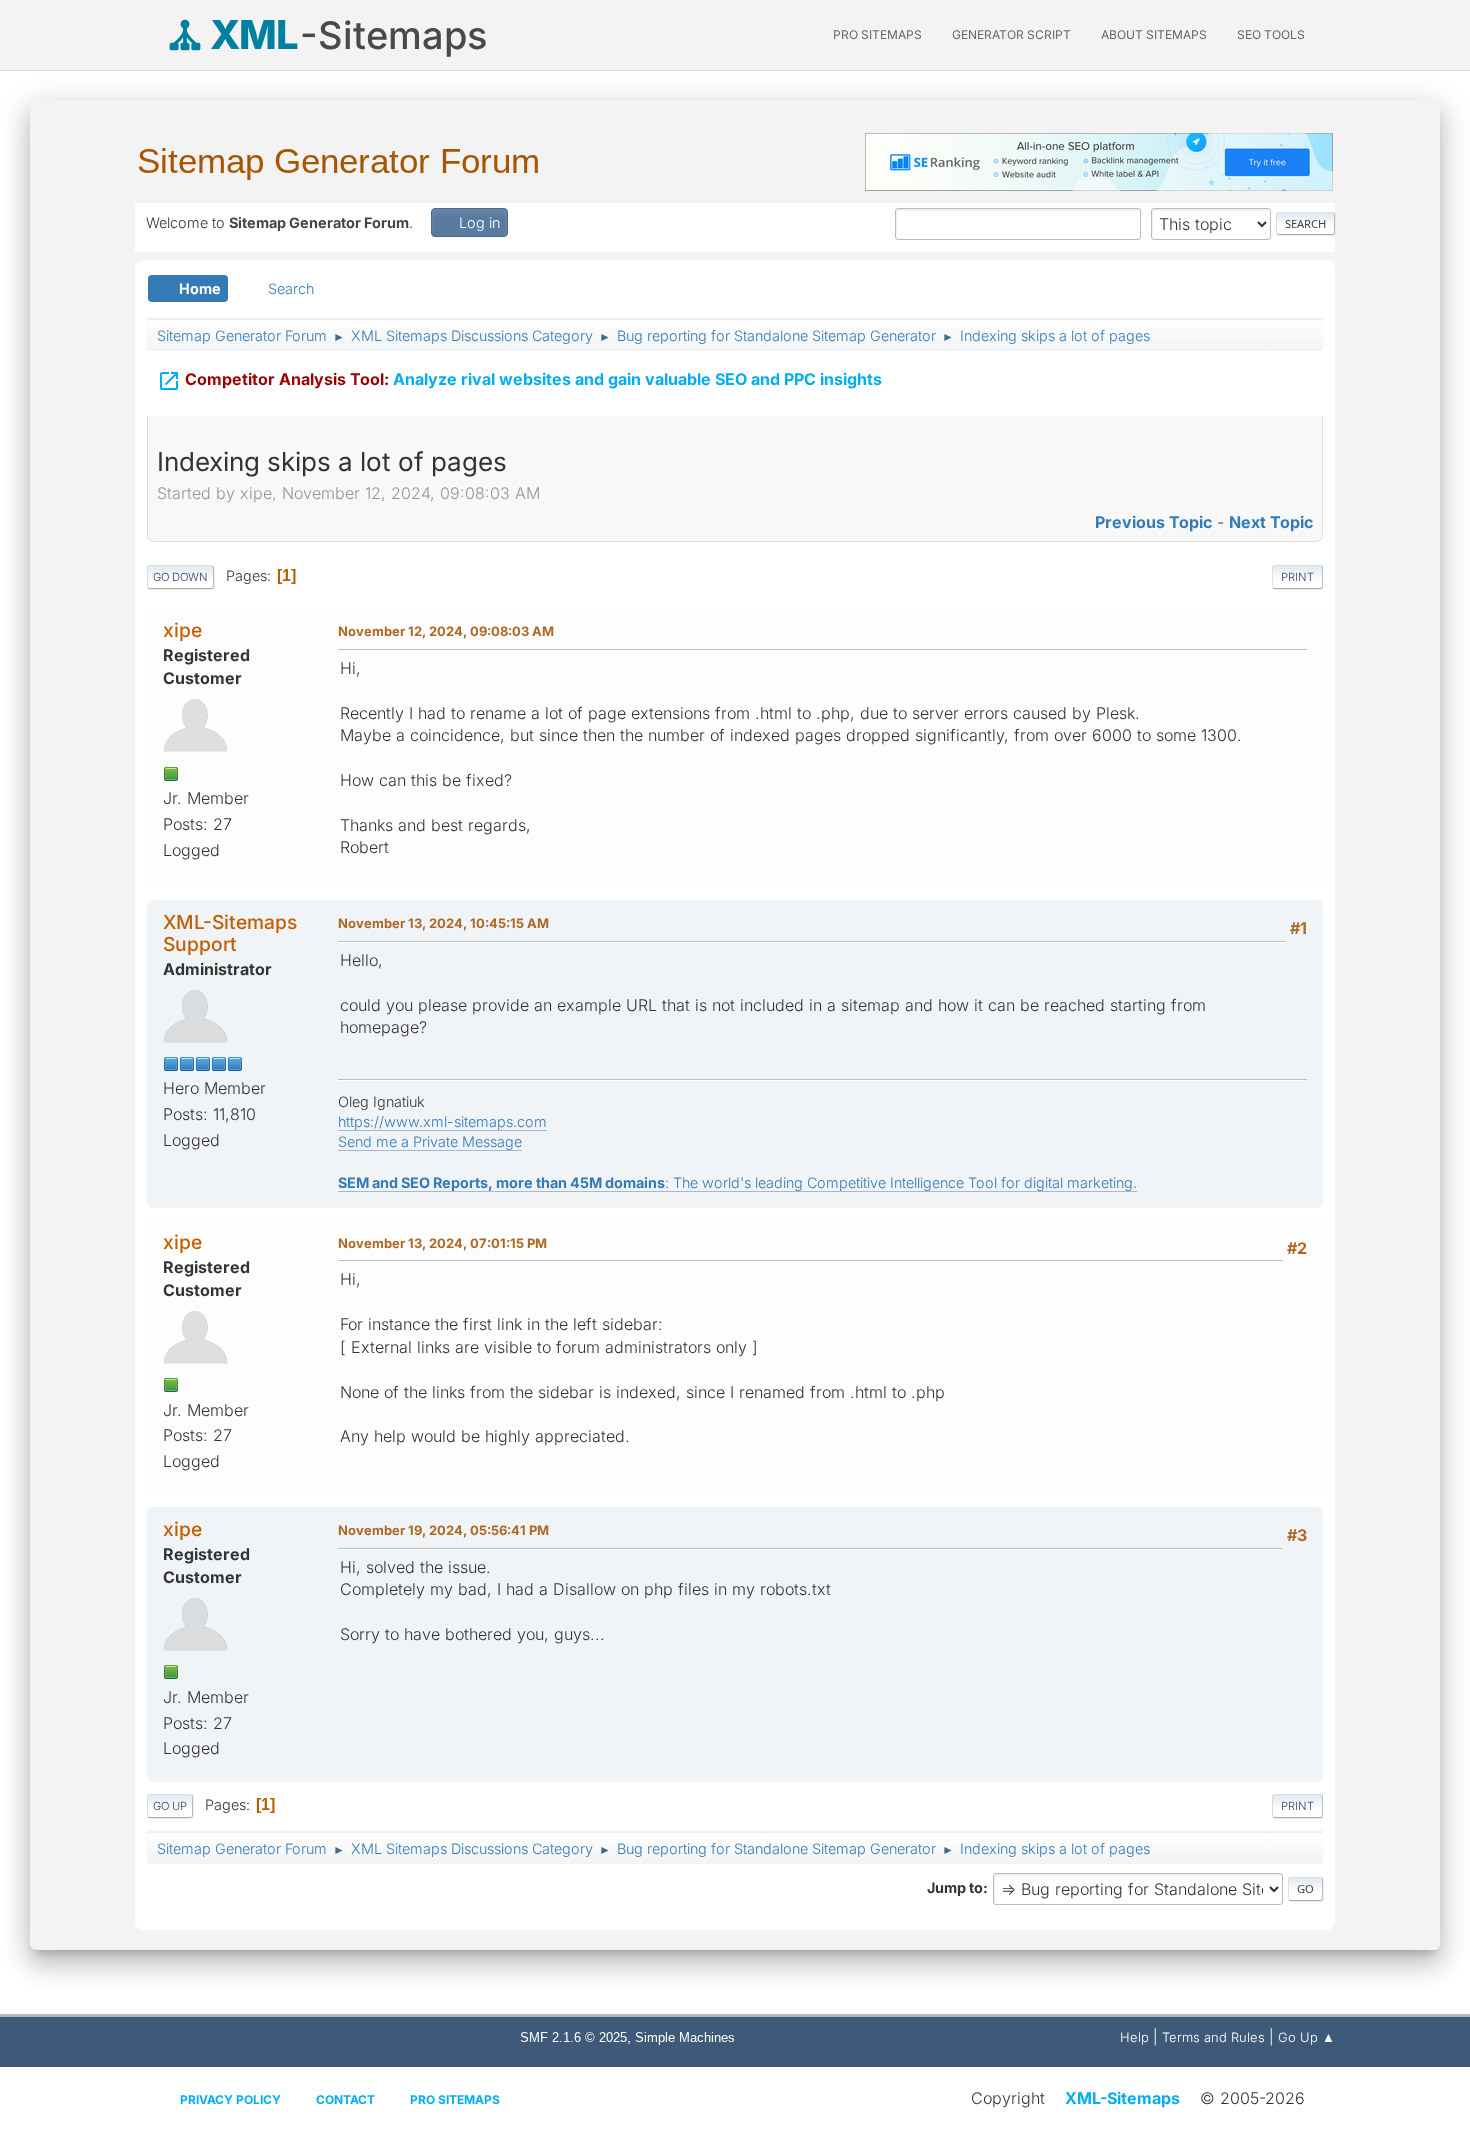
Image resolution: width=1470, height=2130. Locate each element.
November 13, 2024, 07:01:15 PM (442, 1243)
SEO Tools (1271, 34)
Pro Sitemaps (455, 2099)
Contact (345, 2099)
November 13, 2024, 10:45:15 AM (443, 923)
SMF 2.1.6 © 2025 (573, 2037)
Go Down (180, 577)
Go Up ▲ (1306, 2037)
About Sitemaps (1154, 34)
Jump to (955, 1887)
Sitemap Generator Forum (338, 160)
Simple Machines (685, 2037)
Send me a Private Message (430, 1141)
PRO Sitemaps (877, 34)
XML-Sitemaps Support (230, 932)
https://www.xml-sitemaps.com (442, 1121)
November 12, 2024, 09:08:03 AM (446, 631)
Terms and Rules (1213, 2037)
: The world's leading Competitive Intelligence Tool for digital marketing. (737, 1182)
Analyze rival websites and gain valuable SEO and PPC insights (519, 381)
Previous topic (1153, 522)
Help (1134, 2037)
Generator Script (1011, 34)
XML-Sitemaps (1122, 2098)
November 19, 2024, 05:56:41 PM (443, 1530)
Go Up (170, 1806)
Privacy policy (230, 2099)
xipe (182, 630)
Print (1297, 577)
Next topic (1271, 522)
